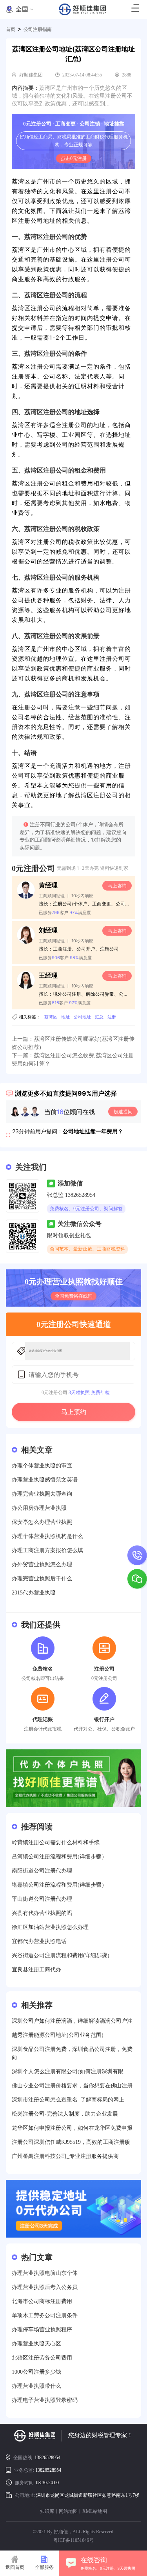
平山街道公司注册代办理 (42, 1899)
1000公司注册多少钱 (36, 2372)
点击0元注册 (74, 158)
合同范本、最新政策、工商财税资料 (87, 1249)
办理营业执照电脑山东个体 (45, 2273)
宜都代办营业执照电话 (39, 1941)
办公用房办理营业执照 (39, 1508)
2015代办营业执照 (34, 1593)
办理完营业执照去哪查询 (42, 1494)
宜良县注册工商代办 (36, 1970)
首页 (11, 29)
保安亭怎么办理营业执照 (42, 1522)
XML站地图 (95, 2511)
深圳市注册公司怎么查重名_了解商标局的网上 (68, 2100)
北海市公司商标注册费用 (42, 2301)
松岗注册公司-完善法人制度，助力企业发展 (65, 2114)
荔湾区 (51, 1017)
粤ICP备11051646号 (73, 2540)
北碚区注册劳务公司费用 (42, 2358)
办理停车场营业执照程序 (42, 2330)
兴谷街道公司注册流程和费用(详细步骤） (62, 1955)
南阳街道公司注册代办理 (42, 1871)
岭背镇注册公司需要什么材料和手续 (56, 1842)
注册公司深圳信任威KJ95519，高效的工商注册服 (71, 2142)
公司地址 (82, 1017)
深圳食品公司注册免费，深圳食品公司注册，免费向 (72, 2053)
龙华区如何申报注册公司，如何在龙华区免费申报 (72, 2128)
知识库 (47, 2511)
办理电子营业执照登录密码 (45, 2400)
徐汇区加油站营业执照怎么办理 (50, 1927)
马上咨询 (117, 886)
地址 (65, 1017)
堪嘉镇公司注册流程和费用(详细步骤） (59, 1885)
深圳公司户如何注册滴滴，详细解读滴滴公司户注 (72, 2021)
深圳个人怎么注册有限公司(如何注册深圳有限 (68, 2072)
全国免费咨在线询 (74, 1296)
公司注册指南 (38, 29)
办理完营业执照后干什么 (42, 1579)
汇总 (99, 1017)
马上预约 (74, 1412)
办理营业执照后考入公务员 (45, 2287)
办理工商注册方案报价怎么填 (47, 1550)
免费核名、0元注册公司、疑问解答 (86, 1209)
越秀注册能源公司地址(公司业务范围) (58, 2035)
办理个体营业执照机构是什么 (47, 1536)
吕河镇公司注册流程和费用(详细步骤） (59, 1857)
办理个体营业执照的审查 (42, 1466)
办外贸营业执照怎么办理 (42, 1564)
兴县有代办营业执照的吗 (42, 1913)
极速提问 (123, 1112)
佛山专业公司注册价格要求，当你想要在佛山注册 (72, 2086)
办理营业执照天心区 (36, 2344)
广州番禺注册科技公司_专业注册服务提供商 (65, 2156)
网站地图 (68, 2511)
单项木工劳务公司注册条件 (45, 2315)
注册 (112, 1017)
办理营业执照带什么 (36, 2386)
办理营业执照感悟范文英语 (45, 1480)
